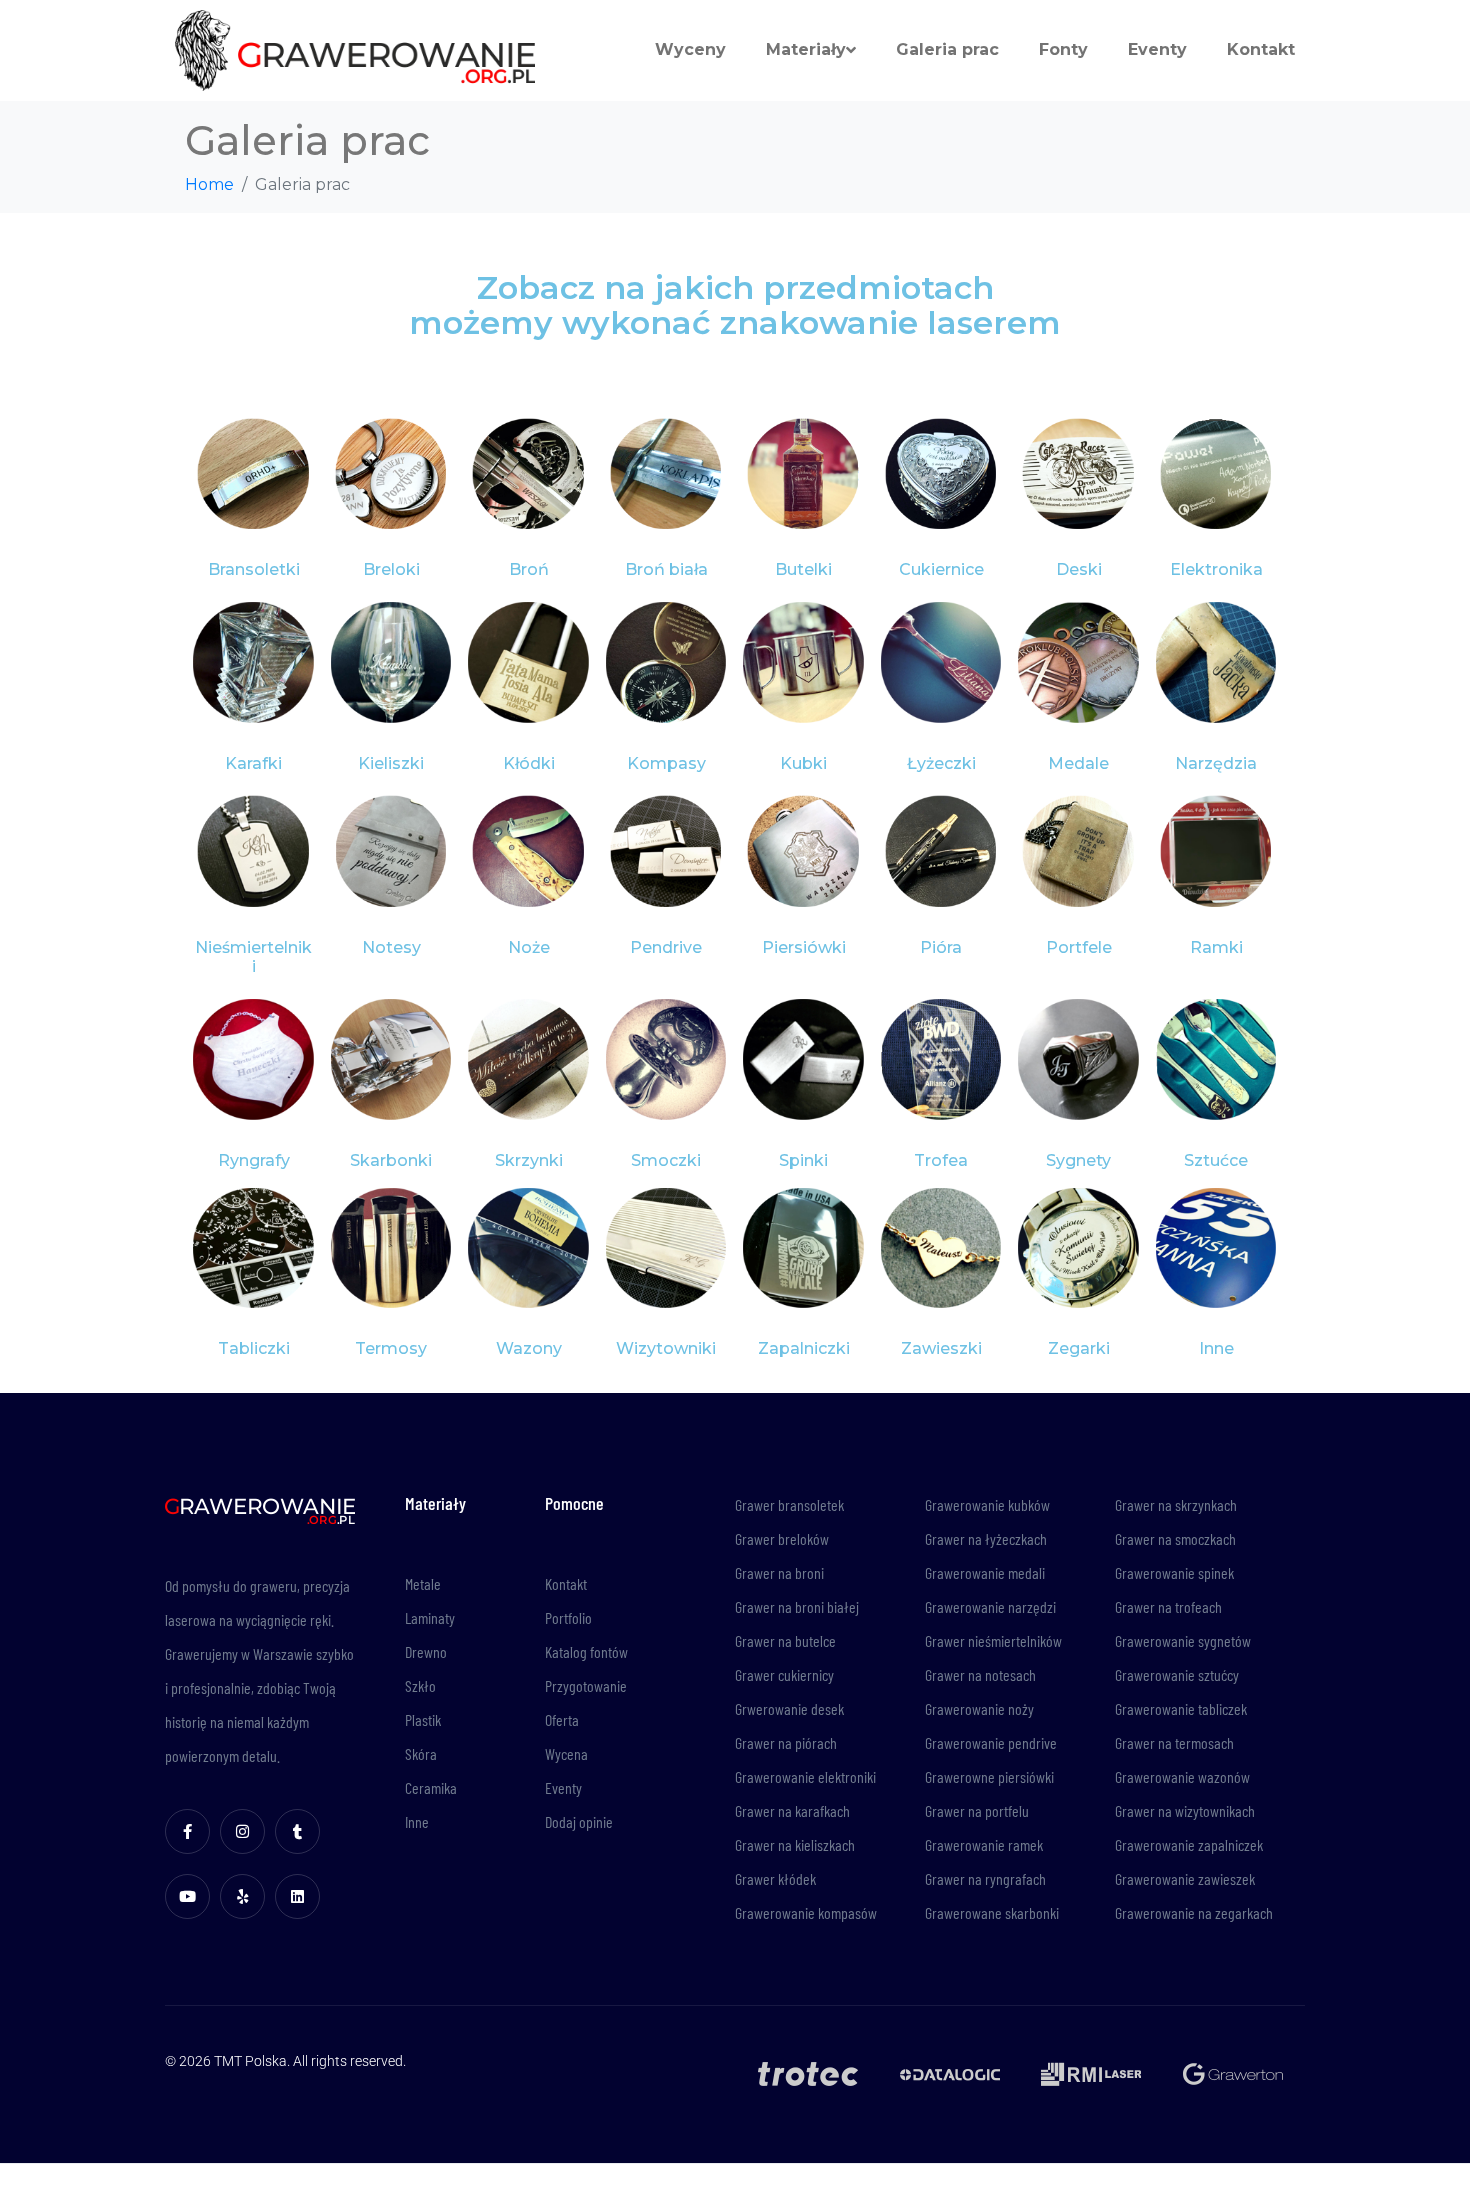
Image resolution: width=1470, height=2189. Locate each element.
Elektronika (1216, 569)
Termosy (391, 1348)
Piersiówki (804, 947)
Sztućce (1216, 1160)
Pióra (941, 947)
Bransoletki (254, 569)
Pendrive (666, 947)
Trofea (941, 1160)
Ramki (1216, 947)
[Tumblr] (297, 1831)
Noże (529, 947)
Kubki (803, 763)
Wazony (529, 1348)
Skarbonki (391, 1160)
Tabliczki (254, 1348)
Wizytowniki (666, 1348)
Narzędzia (1216, 763)
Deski (1079, 569)
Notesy (391, 947)
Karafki (253, 763)
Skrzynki (529, 1160)
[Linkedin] (297, 1896)
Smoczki (666, 1160)
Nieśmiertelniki (253, 957)
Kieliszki (391, 763)
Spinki (803, 1160)
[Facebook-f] (187, 1831)
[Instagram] (242, 1831)
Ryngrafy (254, 1160)
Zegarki (1079, 1348)
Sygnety (1078, 1160)
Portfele (1079, 947)
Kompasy (666, 763)
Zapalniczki (804, 1348)
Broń (529, 569)
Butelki (803, 569)
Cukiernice (941, 569)
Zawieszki (941, 1348)
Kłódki (529, 763)
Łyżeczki (941, 763)
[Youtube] (187, 1896)
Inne (1216, 1348)
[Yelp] (242, 1896)
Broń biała (666, 569)
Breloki (391, 569)
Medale (1078, 763)
